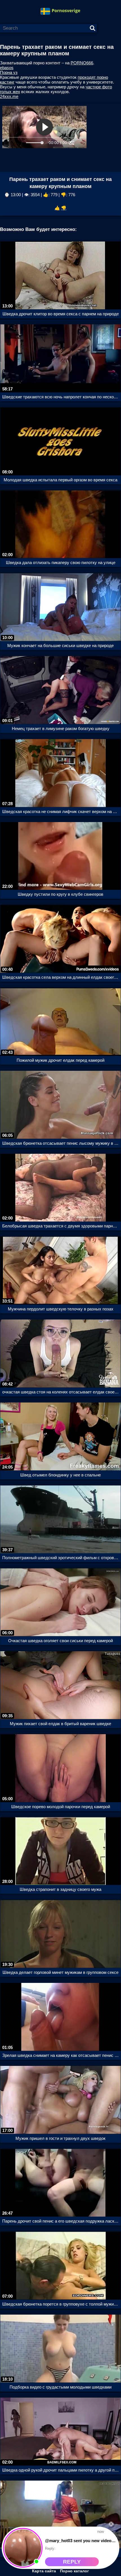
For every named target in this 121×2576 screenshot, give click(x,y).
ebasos (7, 68)
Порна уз (9, 72)
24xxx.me (9, 96)
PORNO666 (82, 63)
